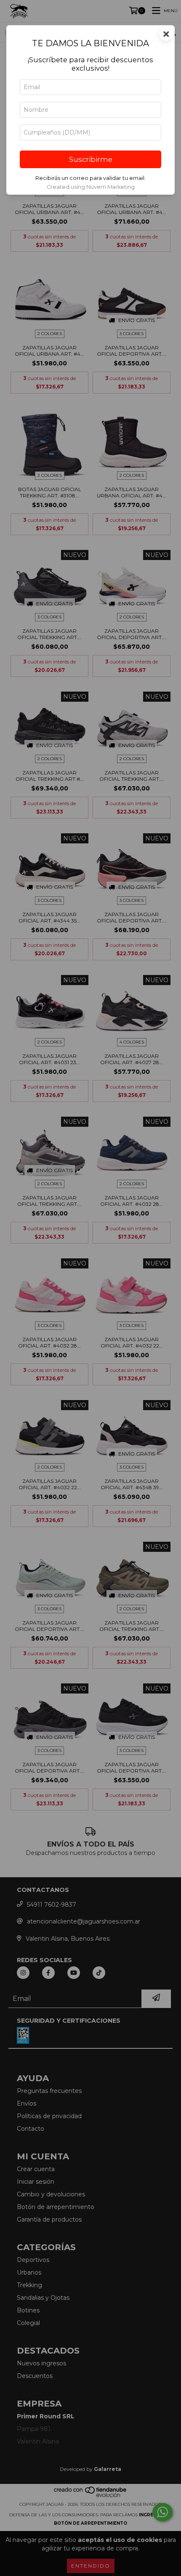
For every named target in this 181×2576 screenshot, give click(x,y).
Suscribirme (91, 159)
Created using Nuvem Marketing (91, 187)
